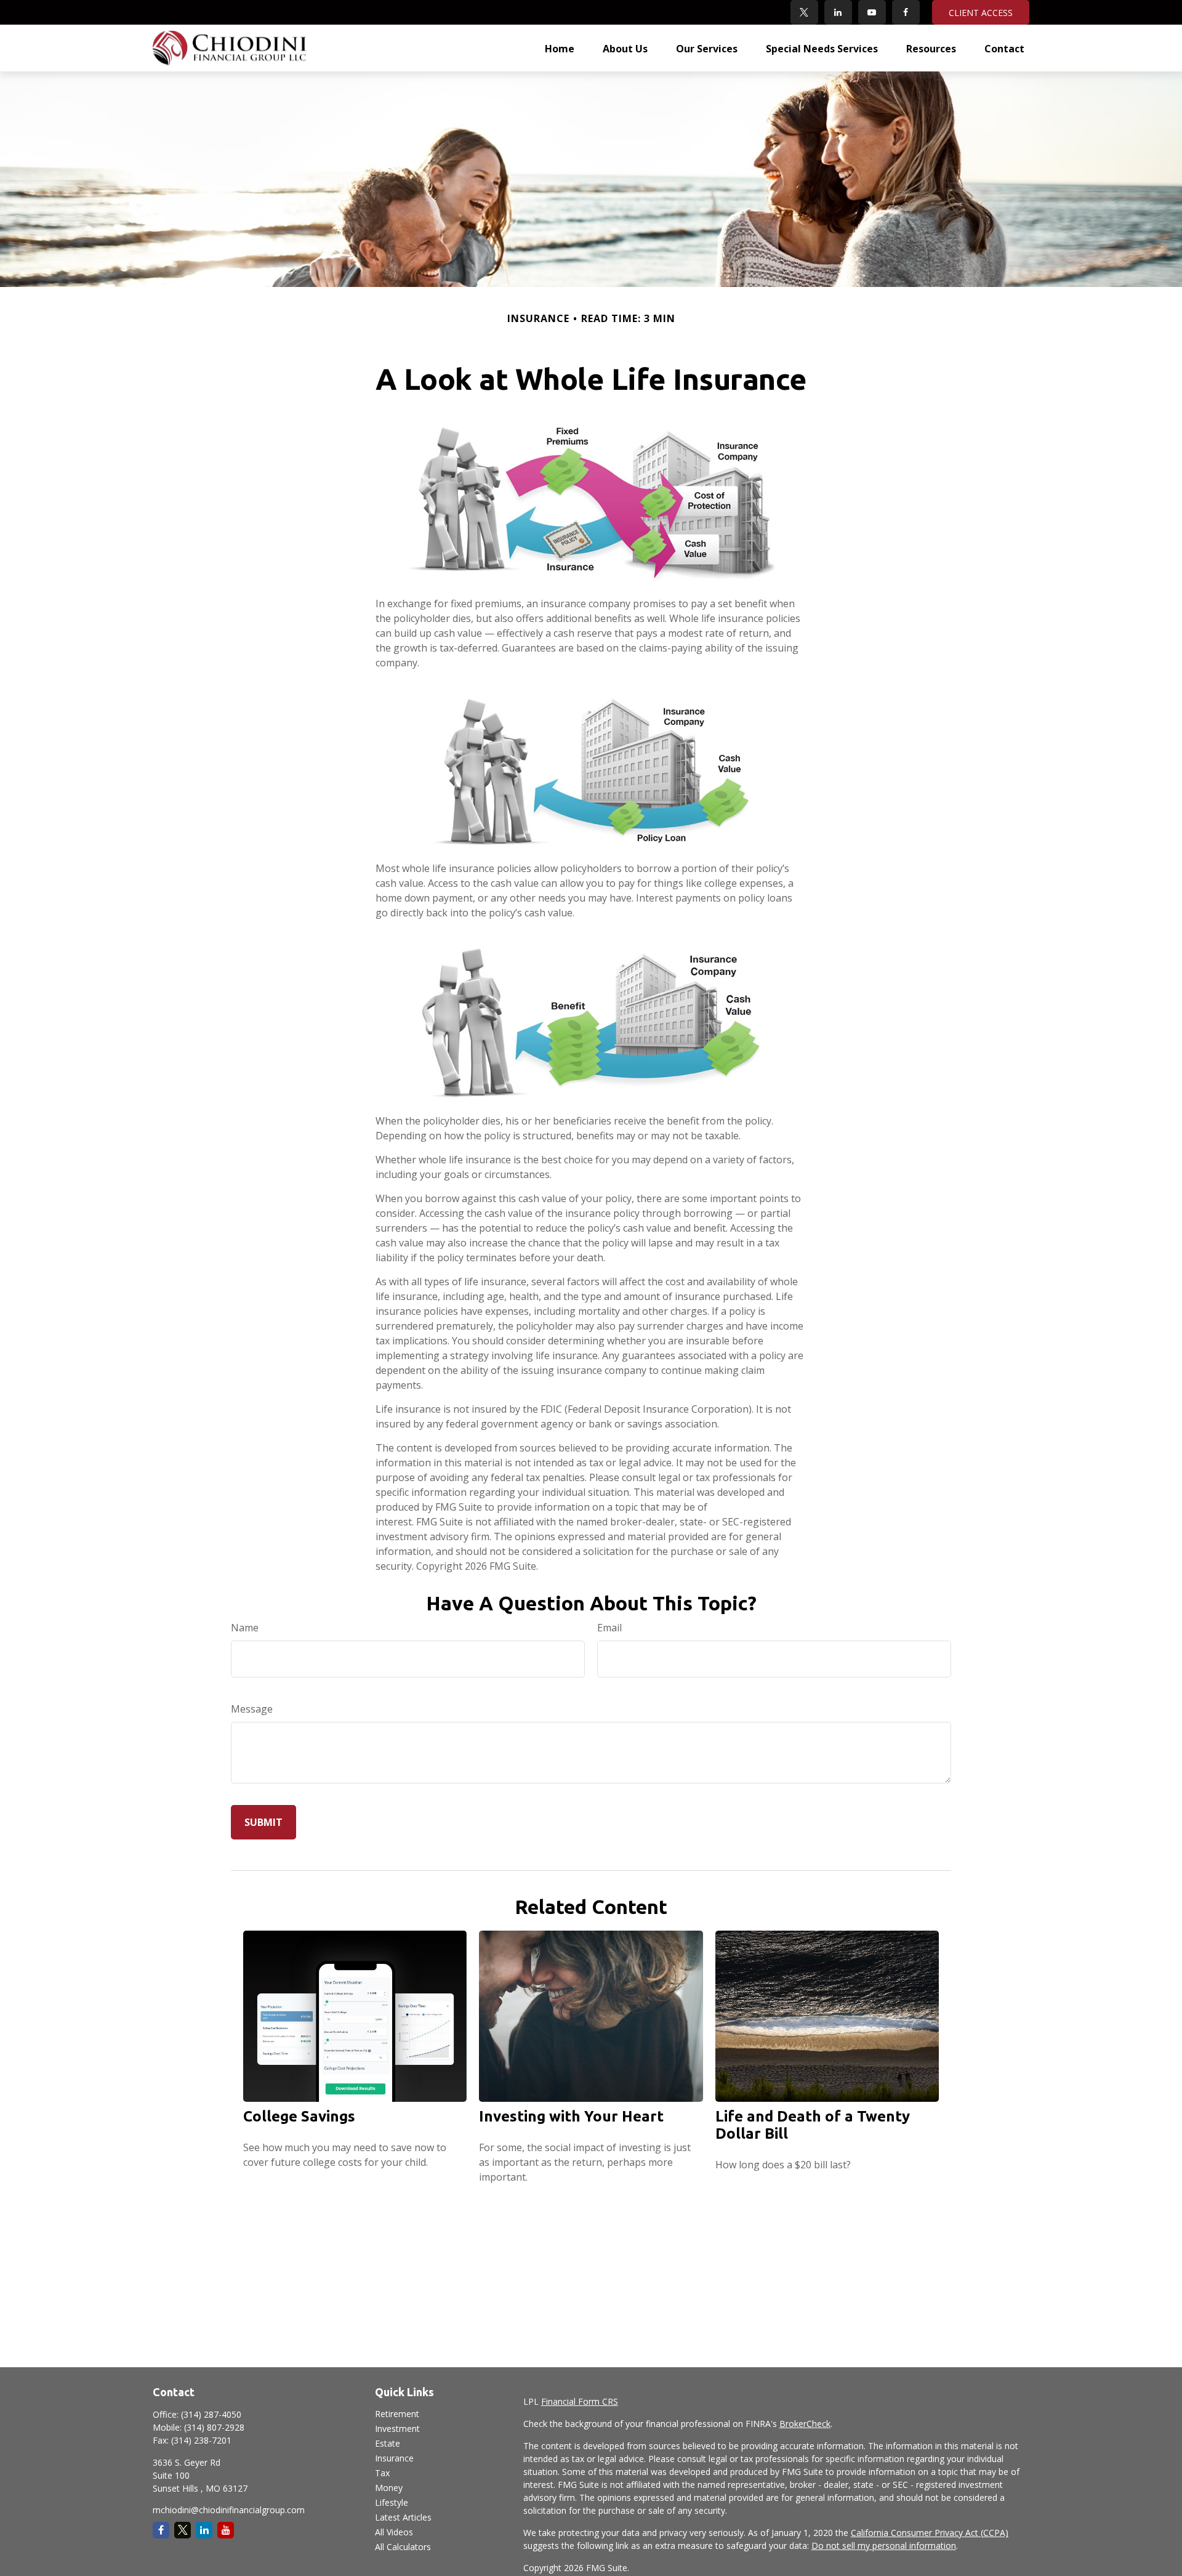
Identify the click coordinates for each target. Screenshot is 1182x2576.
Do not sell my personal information (884, 2546)
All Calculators (403, 2547)
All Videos (394, 2532)
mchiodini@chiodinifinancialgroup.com (229, 2510)
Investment (397, 2429)
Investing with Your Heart (571, 2116)
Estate (388, 2443)
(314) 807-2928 (214, 2427)
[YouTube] (872, 12)
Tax (382, 2473)
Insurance (394, 2458)
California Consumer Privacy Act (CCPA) (930, 2533)
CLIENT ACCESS (981, 13)
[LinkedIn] (838, 12)
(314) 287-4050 (211, 2414)
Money (389, 2488)
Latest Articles (403, 2517)
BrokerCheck (805, 2424)
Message (252, 1709)
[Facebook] (906, 12)
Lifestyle (392, 2502)
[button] (560, 48)
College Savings (299, 2116)
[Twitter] (804, 12)
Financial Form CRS (580, 2401)
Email (609, 1628)
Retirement (397, 2414)
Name (245, 1628)
